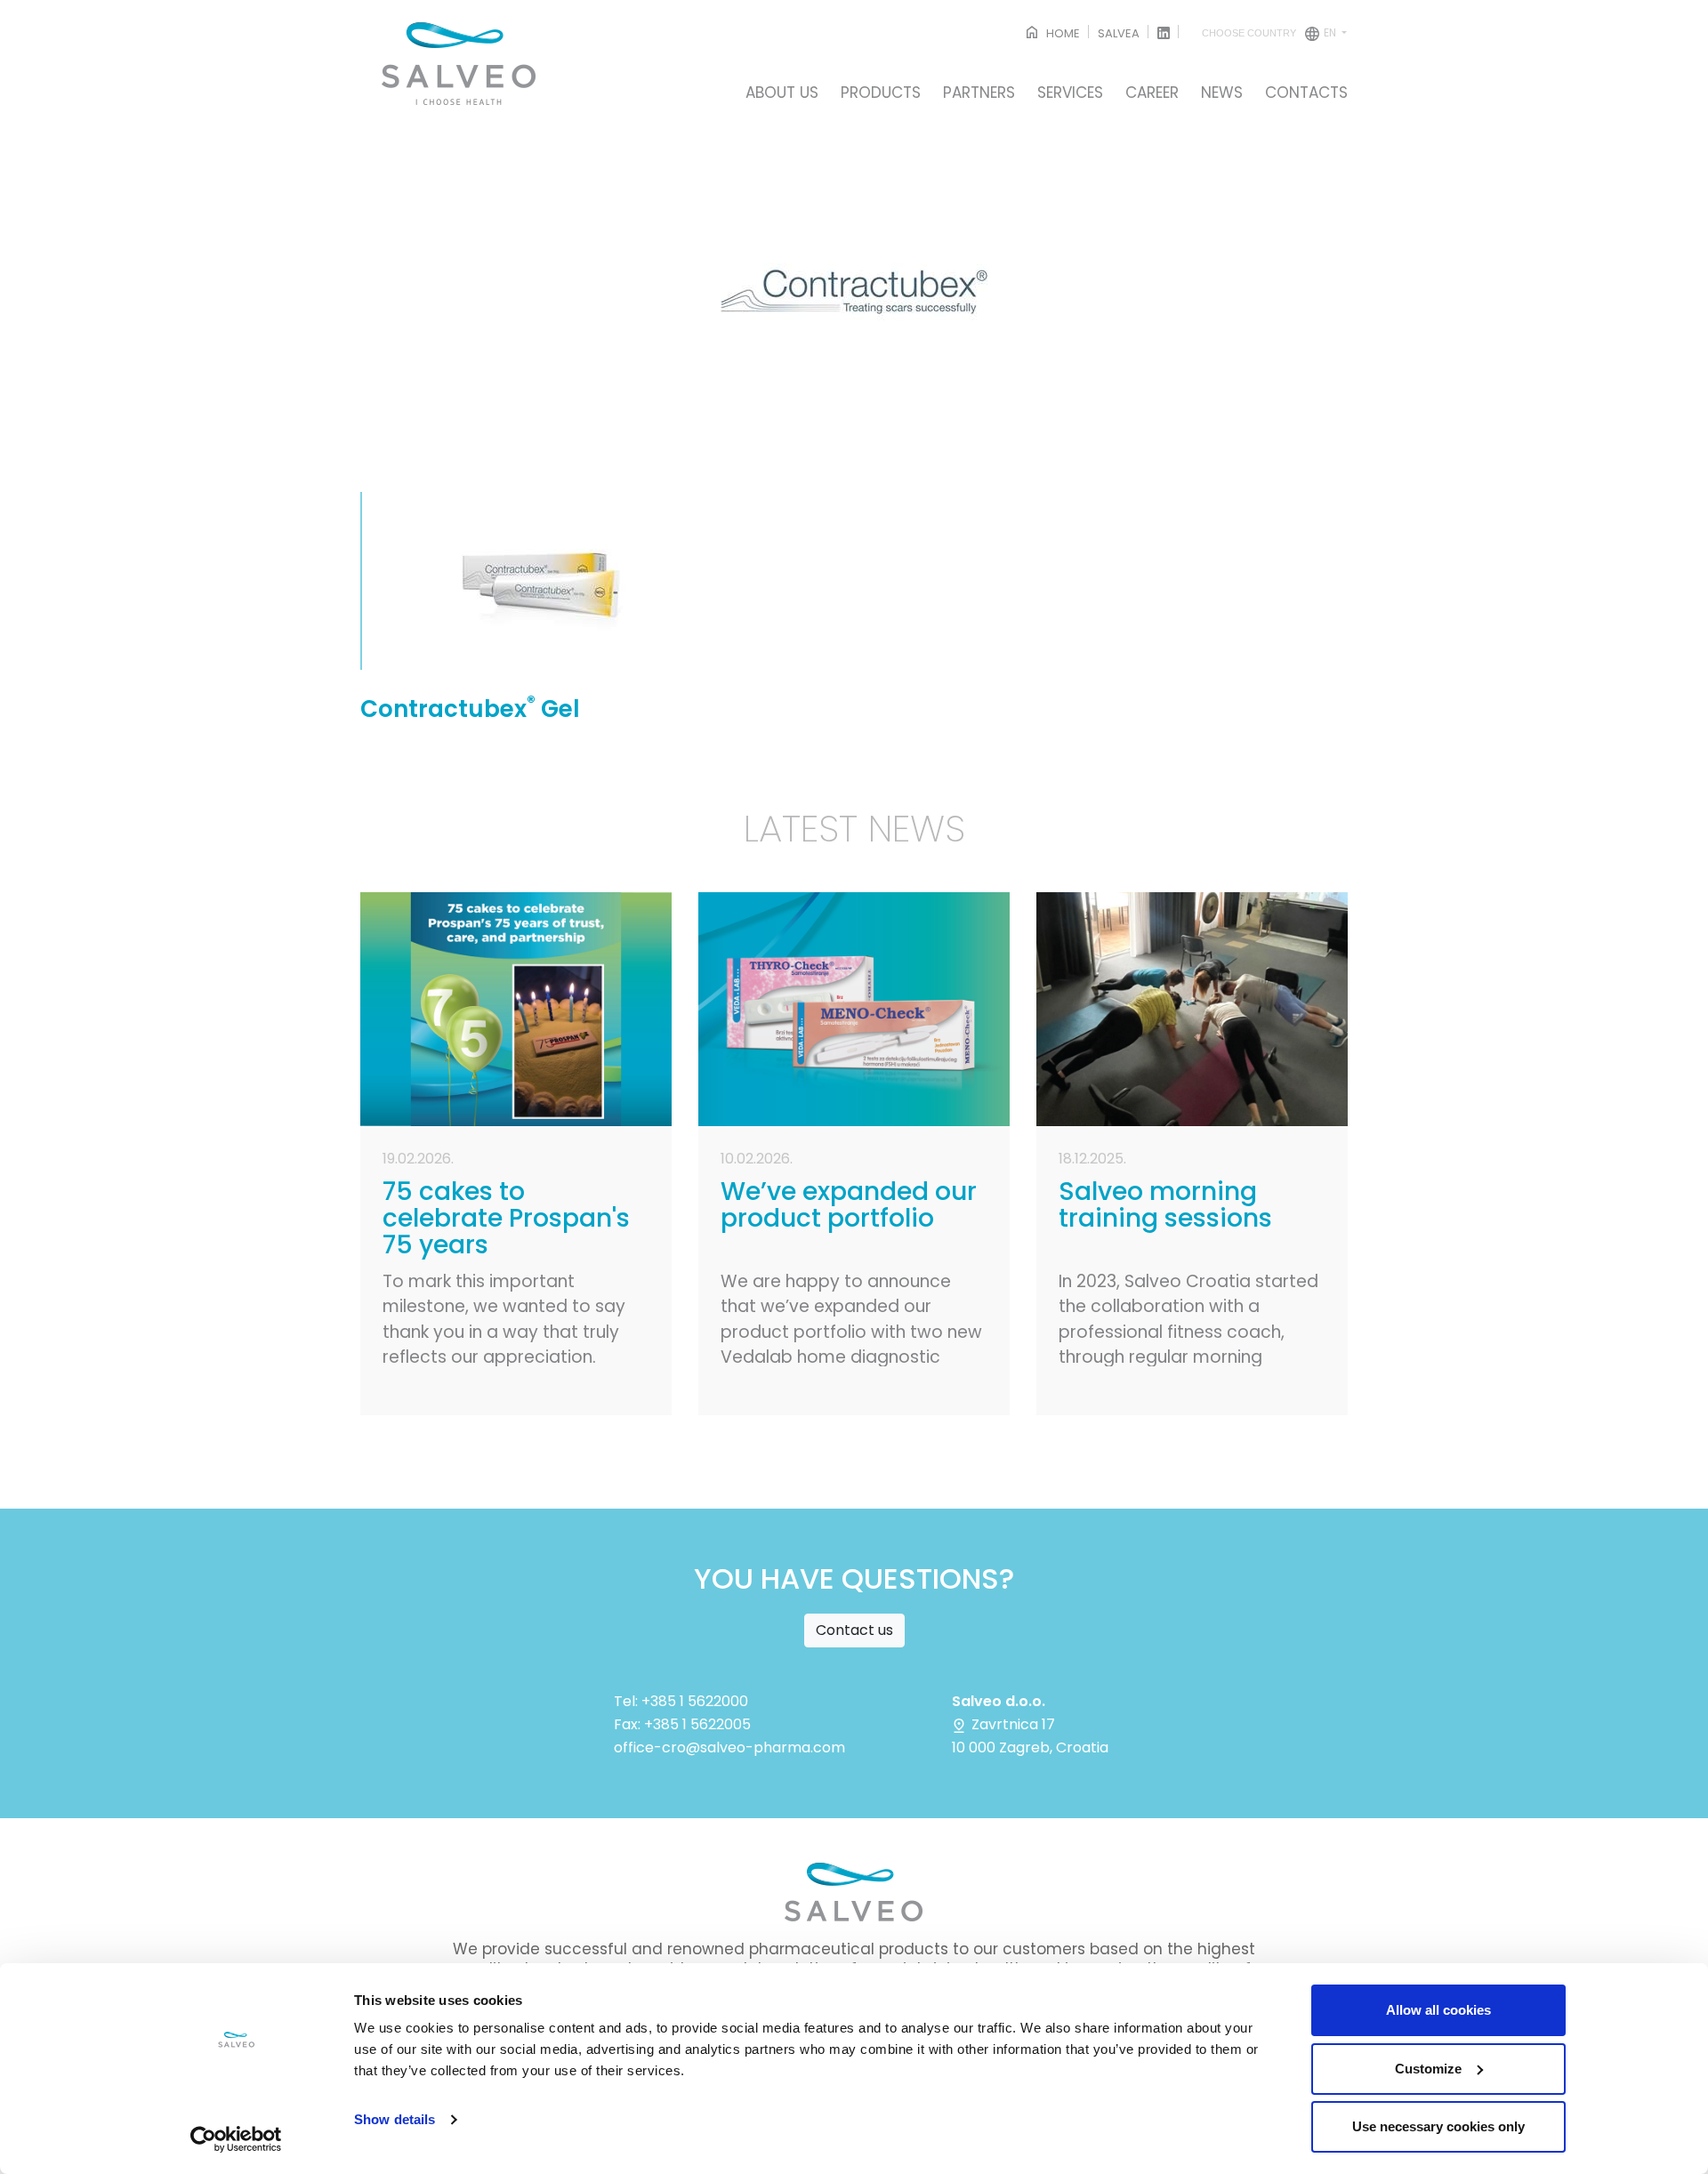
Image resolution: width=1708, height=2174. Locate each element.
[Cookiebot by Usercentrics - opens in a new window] (236, 2139)
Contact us (854, 1630)
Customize (1428, 2069)
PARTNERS (979, 93)
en (1270, 32)
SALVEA (1119, 33)
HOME (1062, 33)
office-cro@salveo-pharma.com (729, 1747)
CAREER (1152, 93)
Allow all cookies (1438, 2010)
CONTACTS (1306, 93)
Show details (395, 2119)
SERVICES (1070, 93)
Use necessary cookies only (1438, 2126)
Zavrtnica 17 (1011, 1724)
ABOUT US (782, 93)
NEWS (1222, 93)
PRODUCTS (881, 93)
